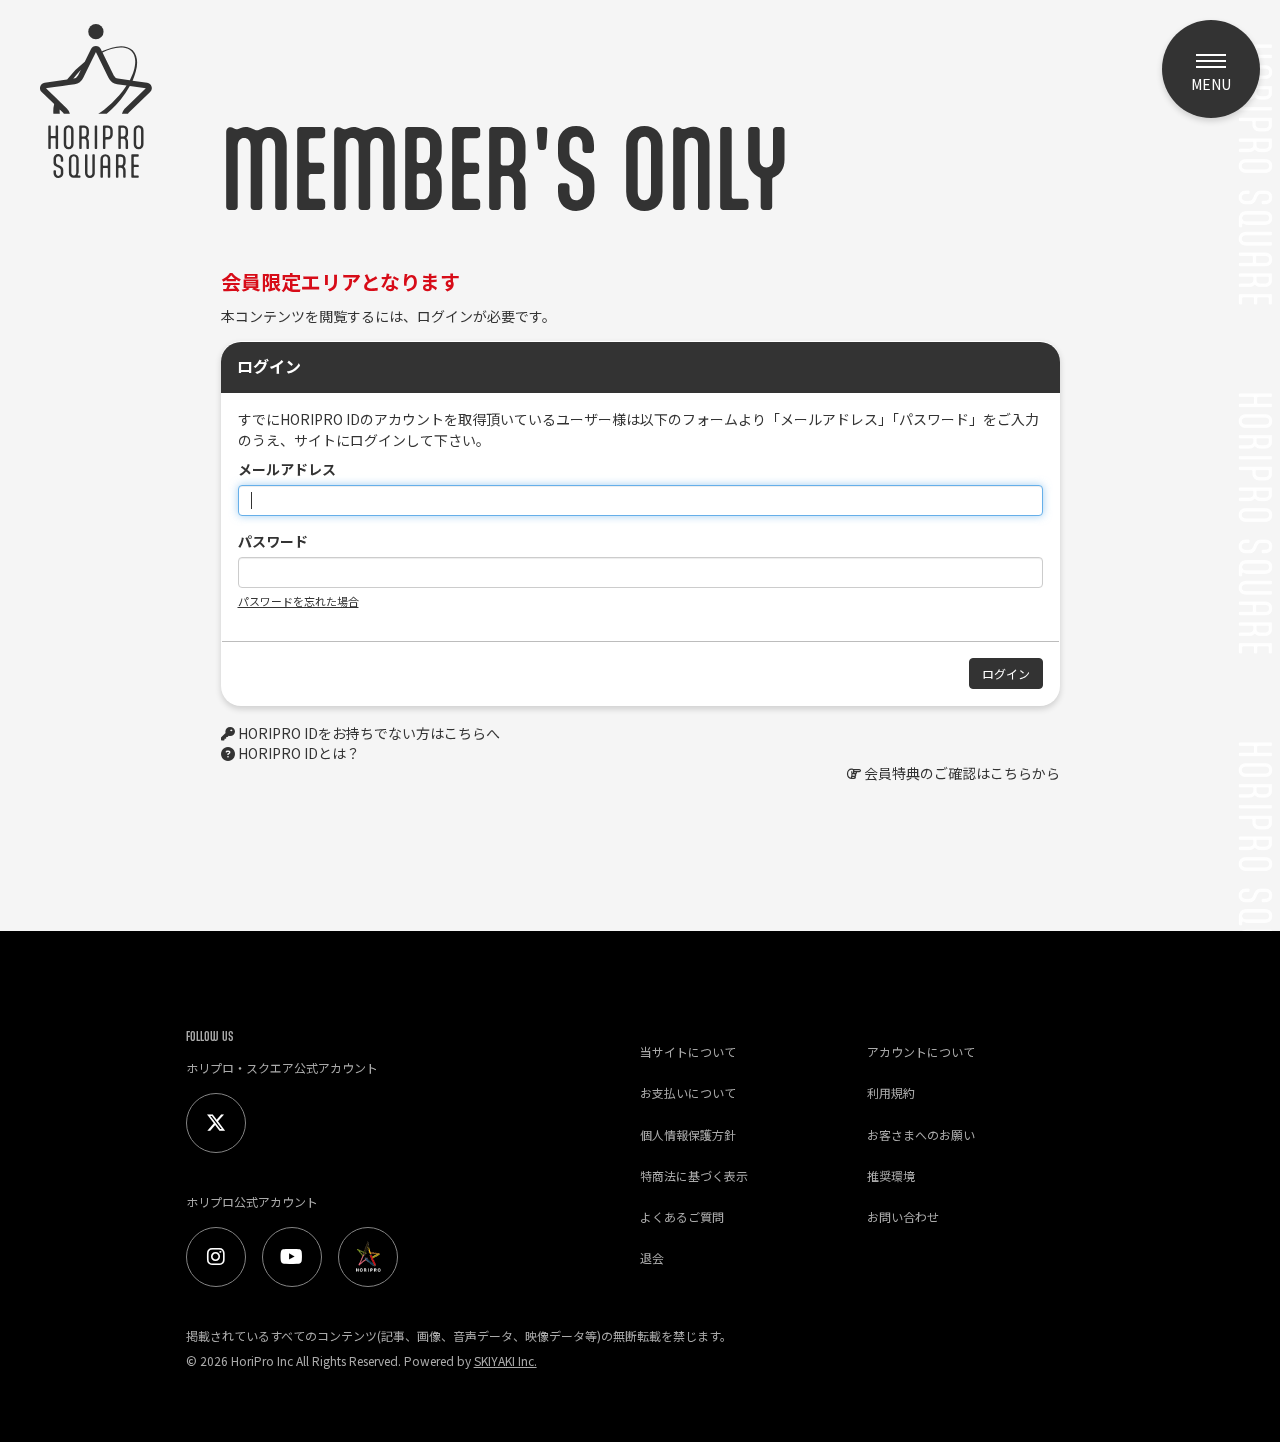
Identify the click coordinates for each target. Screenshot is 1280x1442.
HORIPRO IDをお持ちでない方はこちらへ (369, 733)
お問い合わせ (903, 1216)
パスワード (273, 541)
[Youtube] (292, 1257)
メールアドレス (287, 469)
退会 (652, 1257)
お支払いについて (688, 1092)
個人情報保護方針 (688, 1134)
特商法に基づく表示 (694, 1175)
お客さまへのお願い (921, 1134)
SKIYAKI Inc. (505, 1360)
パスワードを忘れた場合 (298, 601)
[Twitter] (216, 1123)
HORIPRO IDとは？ (299, 753)
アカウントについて (921, 1051)
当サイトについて (688, 1051)
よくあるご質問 (682, 1216)
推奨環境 (891, 1175)
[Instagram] (216, 1257)
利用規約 (891, 1092)
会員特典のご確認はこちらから (962, 773)
